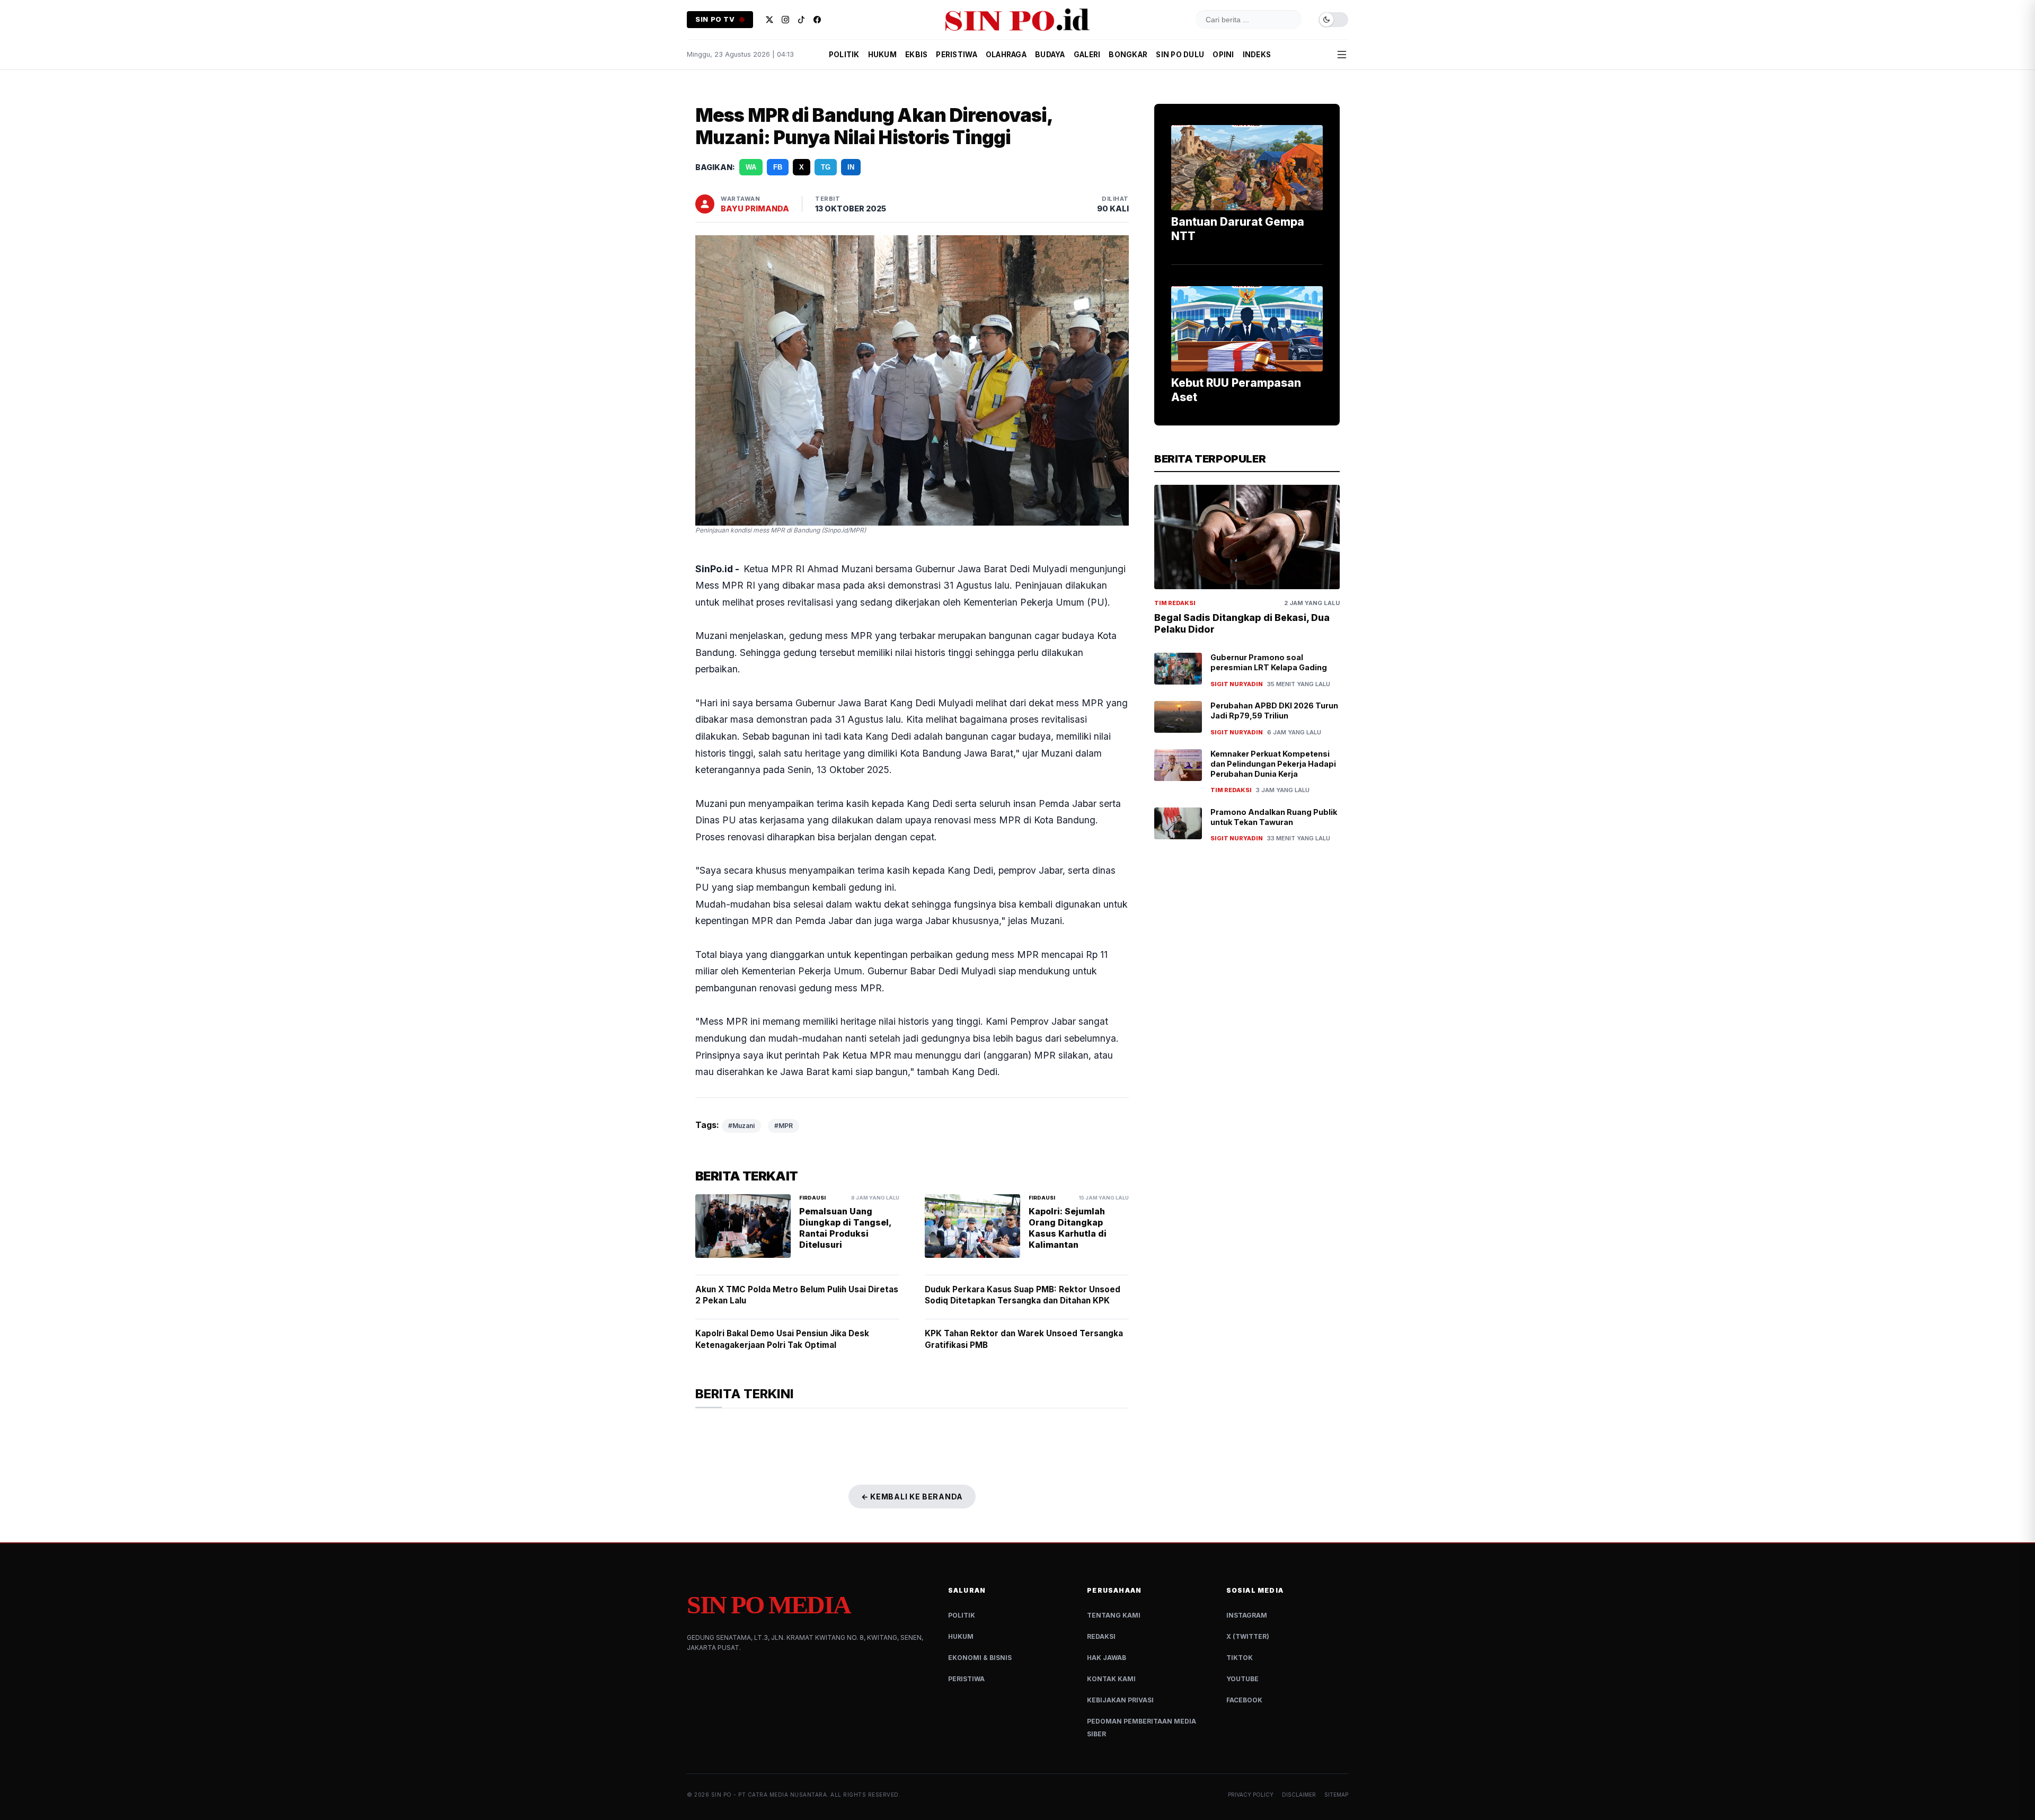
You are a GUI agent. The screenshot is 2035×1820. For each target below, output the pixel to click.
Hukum (961, 1636)
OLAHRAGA (1006, 55)
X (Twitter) (1248, 1636)
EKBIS (916, 55)
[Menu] (1342, 55)
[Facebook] (817, 20)
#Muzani (741, 1126)
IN (851, 167)
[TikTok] (801, 20)
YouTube (1242, 1679)
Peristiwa (966, 1679)
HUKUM (882, 55)
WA (751, 167)
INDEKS (1257, 55)
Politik (962, 1615)
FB (778, 167)
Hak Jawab (1107, 1658)
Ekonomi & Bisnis (980, 1658)
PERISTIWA (956, 55)
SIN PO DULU (1180, 55)
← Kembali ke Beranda (912, 1497)
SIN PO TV (715, 19)
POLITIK (844, 55)
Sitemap (1336, 1795)
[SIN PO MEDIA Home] (1017, 20)
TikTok (1240, 1658)
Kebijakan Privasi (1120, 1700)
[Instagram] (785, 20)
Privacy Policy (1251, 1795)
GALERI (1087, 55)
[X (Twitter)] (769, 20)
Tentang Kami (1114, 1615)
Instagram (1247, 1615)
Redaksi (1101, 1636)
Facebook (1244, 1700)
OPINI (1223, 55)
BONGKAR (1128, 55)
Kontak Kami (1111, 1679)
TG (826, 167)
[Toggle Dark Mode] (1333, 20)
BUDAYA (1050, 55)
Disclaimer (1299, 1795)
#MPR (784, 1126)
